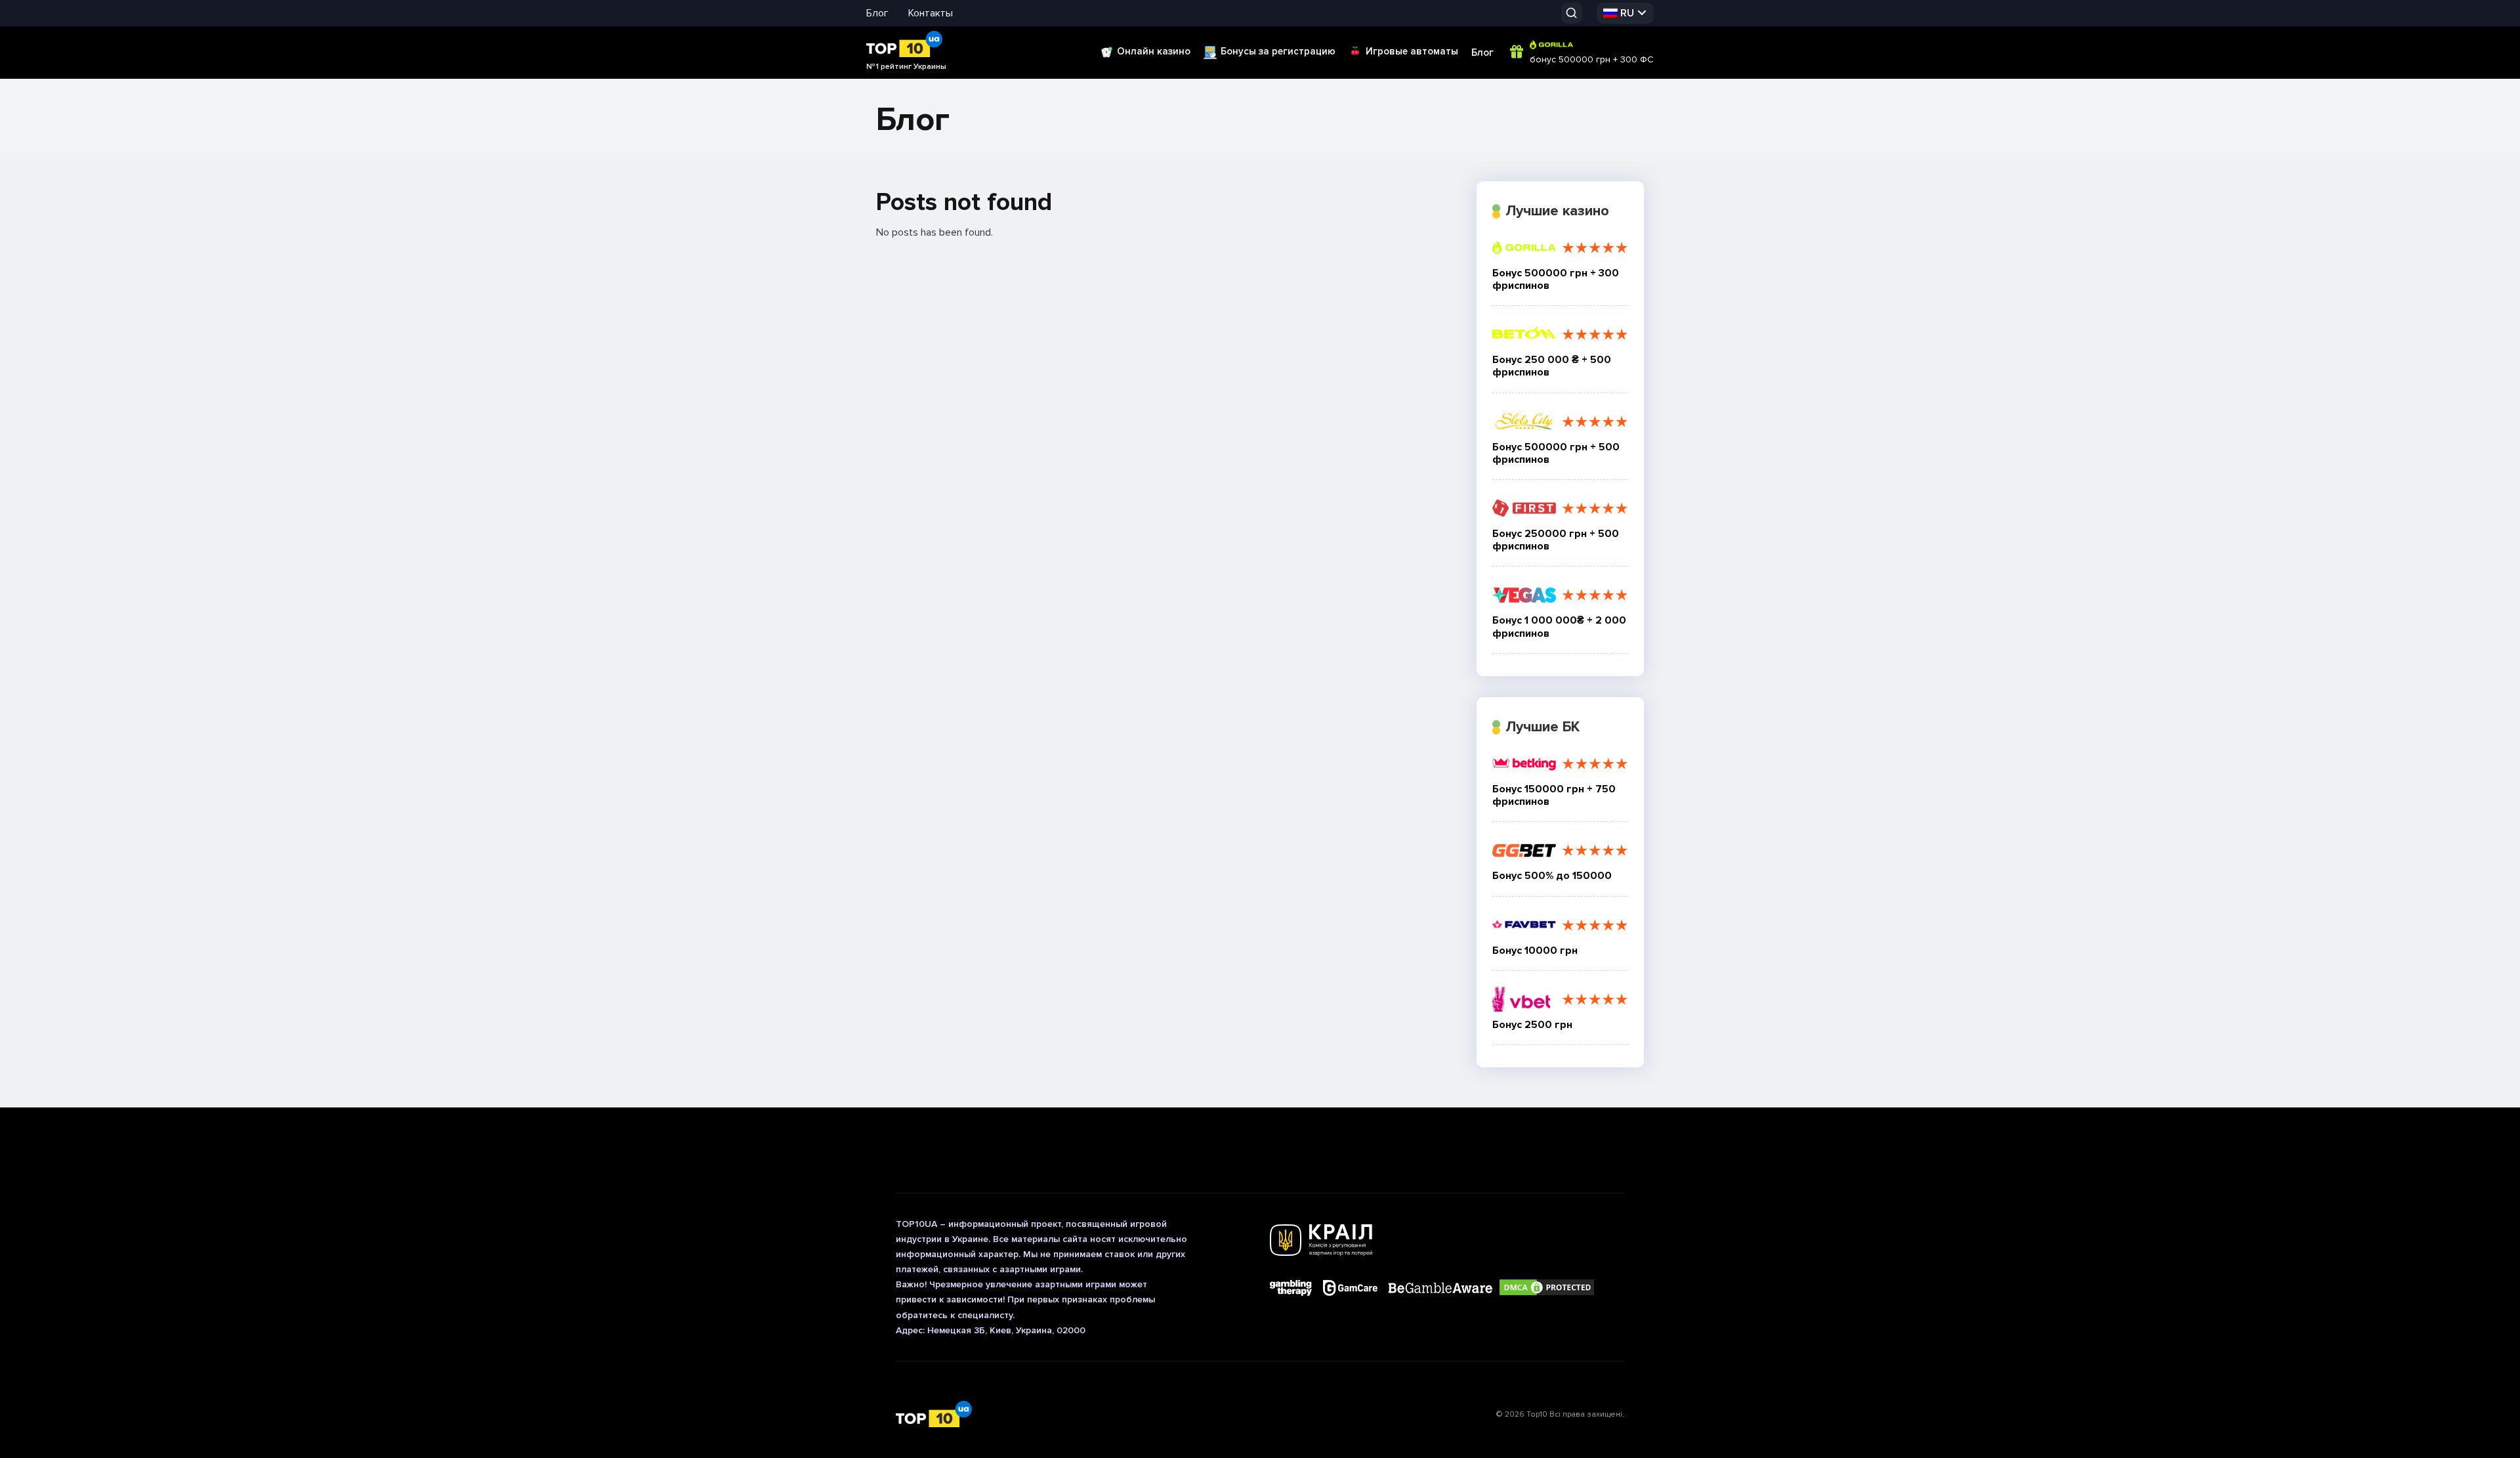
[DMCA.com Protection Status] (1547, 1288)
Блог (877, 13)
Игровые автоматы (1412, 51)
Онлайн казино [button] (1154, 51)
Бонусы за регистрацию (1278, 51)
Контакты (931, 13)
